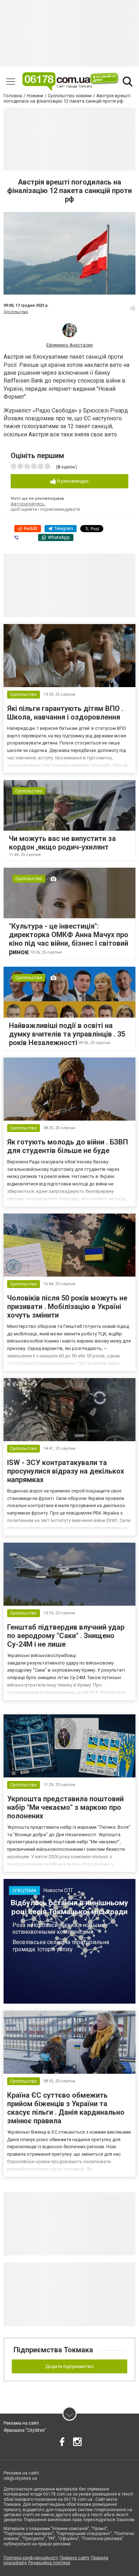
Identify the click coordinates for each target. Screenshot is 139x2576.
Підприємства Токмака (53, 2350)
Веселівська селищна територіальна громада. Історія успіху (61, 1946)
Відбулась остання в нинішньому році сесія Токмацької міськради (69, 1907)
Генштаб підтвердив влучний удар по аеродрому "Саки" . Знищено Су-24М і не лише (66, 1636)
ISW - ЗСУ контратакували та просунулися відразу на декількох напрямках (66, 1471)
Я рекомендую (72, 481)
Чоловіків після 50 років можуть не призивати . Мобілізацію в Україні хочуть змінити (67, 1307)
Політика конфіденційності (31, 2558)
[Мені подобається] (133, 308)
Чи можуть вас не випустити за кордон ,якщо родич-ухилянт (62, 843)
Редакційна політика (49, 2563)
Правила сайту (74, 2558)
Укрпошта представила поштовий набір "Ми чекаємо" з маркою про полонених (65, 1807)
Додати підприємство (69, 2366)
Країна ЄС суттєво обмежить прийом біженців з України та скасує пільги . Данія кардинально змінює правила (66, 2108)
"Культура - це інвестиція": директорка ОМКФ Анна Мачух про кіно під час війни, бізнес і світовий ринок (69, 939)
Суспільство (16, 312)
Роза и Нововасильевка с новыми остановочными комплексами (59, 1928)
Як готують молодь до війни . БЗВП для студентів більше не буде (68, 1146)
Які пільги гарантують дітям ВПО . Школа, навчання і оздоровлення (65, 713)
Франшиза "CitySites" (25, 2430)
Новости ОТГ (58, 1890)
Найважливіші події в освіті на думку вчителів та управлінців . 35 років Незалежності (67, 1034)
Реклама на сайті (21, 2423)
